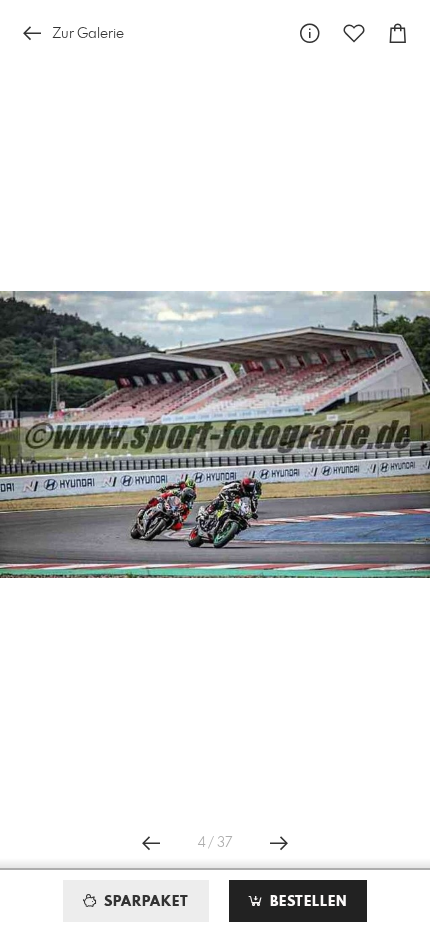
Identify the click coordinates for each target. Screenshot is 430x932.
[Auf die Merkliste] (354, 33)
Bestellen (306, 902)
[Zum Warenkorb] (398, 33)
